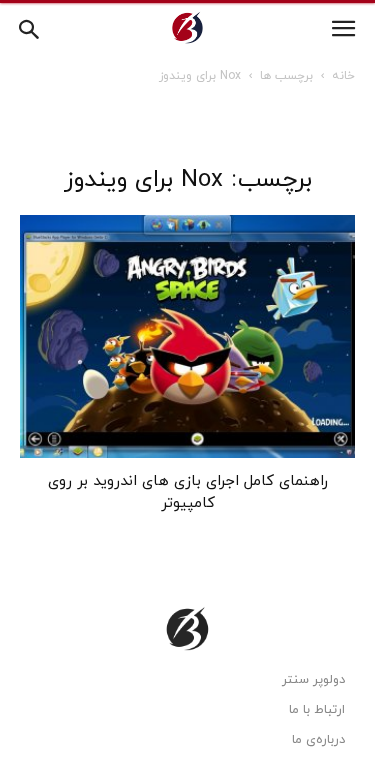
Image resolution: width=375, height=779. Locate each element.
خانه (343, 76)
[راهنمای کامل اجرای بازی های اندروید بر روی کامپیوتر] (187, 336)
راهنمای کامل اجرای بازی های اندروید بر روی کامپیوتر (188, 492)
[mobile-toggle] (343, 29)
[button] (30, 27)
